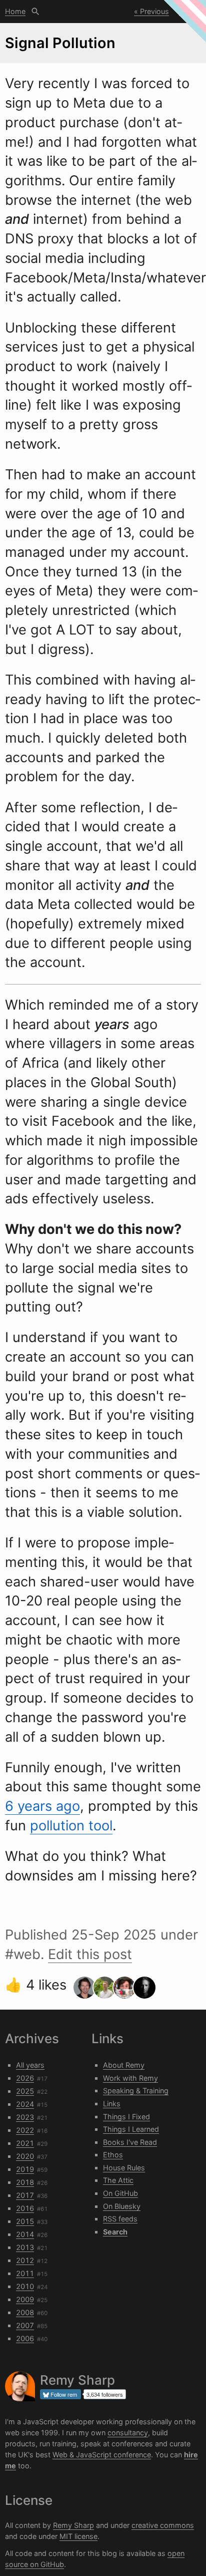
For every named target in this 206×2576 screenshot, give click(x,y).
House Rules (124, 2168)
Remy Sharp (73, 2525)
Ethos (113, 2155)
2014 (25, 2234)
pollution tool (71, 1826)
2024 (25, 2104)
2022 (25, 2130)
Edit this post (90, 1954)
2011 (25, 2273)
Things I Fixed (126, 2117)
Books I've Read (130, 2142)
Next (187, 11)
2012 (25, 2260)
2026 (25, 2078)
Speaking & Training (136, 2090)
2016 (25, 2208)
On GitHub (120, 2193)
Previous (154, 11)
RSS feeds (120, 2219)
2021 (25, 2143)
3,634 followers (105, 2394)
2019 (25, 2169)
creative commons (163, 2525)
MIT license (78, 2536)
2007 (25, 2325)
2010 (25, 2286)
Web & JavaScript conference (102, 2455)
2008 (25, 2312)
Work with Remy (130, 2078)
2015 (25, 2221)
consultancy (128, 2433)
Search (35, 12)
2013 (25, 2247)
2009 (25, 2299)
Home (15, 11)
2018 (25, 2182)
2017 (25, 2195)
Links (112, 2104)
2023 (25, 2117)
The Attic (118, 2180)
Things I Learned (131, 2129)
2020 (25, 2156)
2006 (25, 2338)
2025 (25, 2091)
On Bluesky (122, 2206)
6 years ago (42, 1806)
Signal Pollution (60, 43)
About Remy (124, 2065)
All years (30, 2065)
